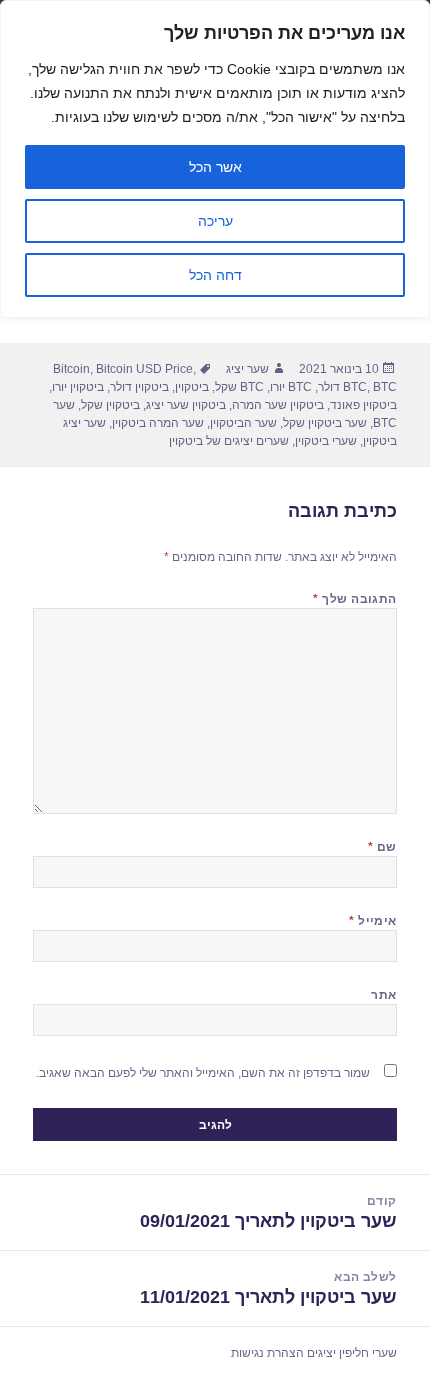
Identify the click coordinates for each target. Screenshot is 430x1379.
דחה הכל (215, 275)
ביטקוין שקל (110, 405)
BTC (355, 387)
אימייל (373, 921)
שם (382, 847)
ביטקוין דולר (139, 387)
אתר (383, 995)
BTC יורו (291, 387)
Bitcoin (71, 369)
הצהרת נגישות (267, 1353)
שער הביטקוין (243, 423)
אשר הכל (215, 167)
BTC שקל (239, 387)
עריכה (215, 221)
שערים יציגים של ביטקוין (229, 441)
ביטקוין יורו (78, 387)
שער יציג (247, 369)
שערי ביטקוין (326, 441)
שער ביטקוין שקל (325, 423)
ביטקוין (192, 387)
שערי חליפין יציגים (352, 1353)
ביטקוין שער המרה (278, 405)
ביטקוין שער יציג (186, 405)
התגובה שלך (355, 599)
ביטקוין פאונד (363, 405)
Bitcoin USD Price (144, 369)
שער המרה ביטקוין (158, 423)
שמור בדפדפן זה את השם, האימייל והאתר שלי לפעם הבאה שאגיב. (203, 1073)
